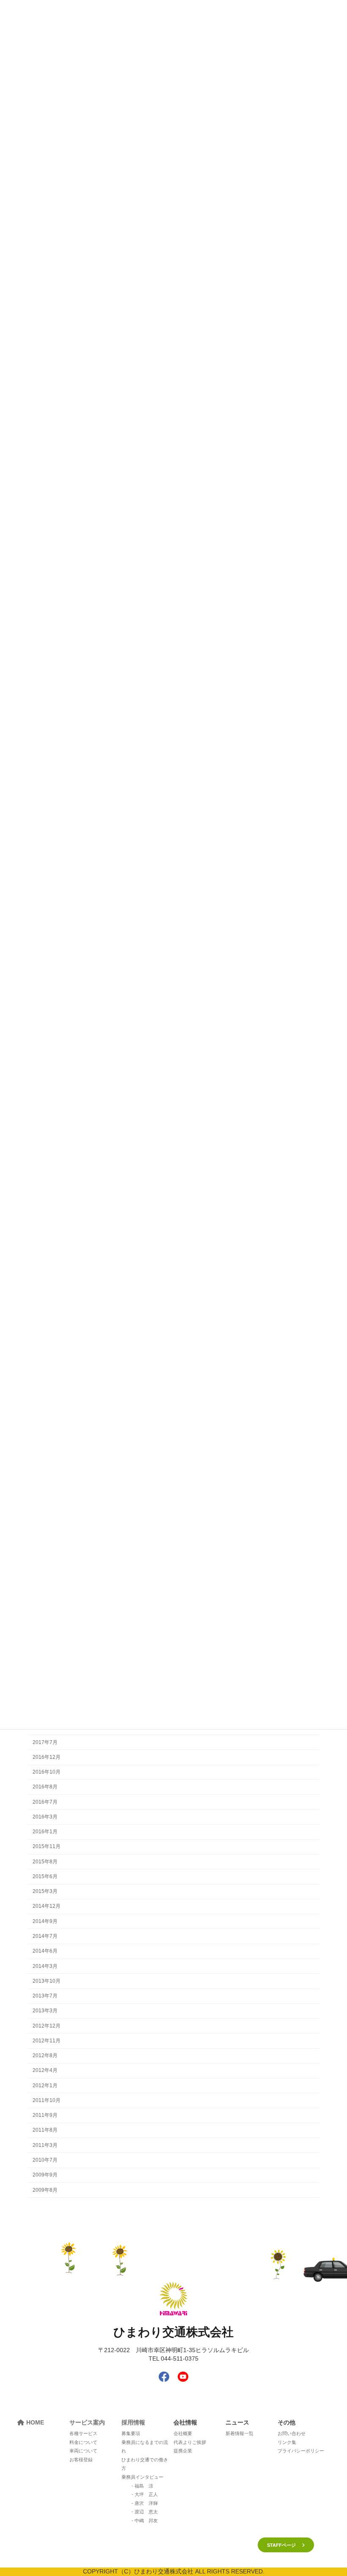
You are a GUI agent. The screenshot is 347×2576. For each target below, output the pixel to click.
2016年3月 (45, 1817)
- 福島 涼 (142, 2486)
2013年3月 (45, 2011)
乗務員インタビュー (142, 2477)
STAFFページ (281, 2545)
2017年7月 (45, 1742)
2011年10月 (47, 2100)
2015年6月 (45, 1876)
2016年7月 (45, 1802)
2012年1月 (45, 2086)
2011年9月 (45, 2116)
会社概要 (183, 2433)
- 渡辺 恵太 (145, 2512)
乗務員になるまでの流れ (145, 2447)
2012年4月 (45, 2071)
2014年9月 (45, 1921)
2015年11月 (47, 1847)
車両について (83, 2451)
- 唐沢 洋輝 (145, 2503)
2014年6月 (45, 1951)
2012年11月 (47, 2041)
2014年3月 (45, 1966)
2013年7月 (45, 1996)
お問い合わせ (292, 2433)
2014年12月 (47, 1907)
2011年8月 (45, 2130)
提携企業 (183, 2451)
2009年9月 (45, 2175)
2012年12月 (47, 2026)
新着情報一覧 (240, 2433)
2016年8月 (45, 1787)
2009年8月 (45, 2190)
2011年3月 (45, 2145)
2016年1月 (45, 1832)
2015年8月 (45, 1862)
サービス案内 (87, 2422)
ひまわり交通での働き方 (145, 2464)
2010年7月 (45, 2160)
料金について (83, 2442)
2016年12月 (47, 1757)
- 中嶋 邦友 (145, 2521)
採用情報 (133, 2422)
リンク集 (287, 2442)
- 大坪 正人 (145, 2494)
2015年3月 (45, 1892)
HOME (35, 2422)
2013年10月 (47, 1981)
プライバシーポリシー (301, 2451)
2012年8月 (45, 2056)
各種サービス (83, 2433)
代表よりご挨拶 (190, 2442)
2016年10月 (47, 1772)
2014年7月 (45, 1936)
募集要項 (131, 2433)
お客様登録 (81, 2460)
